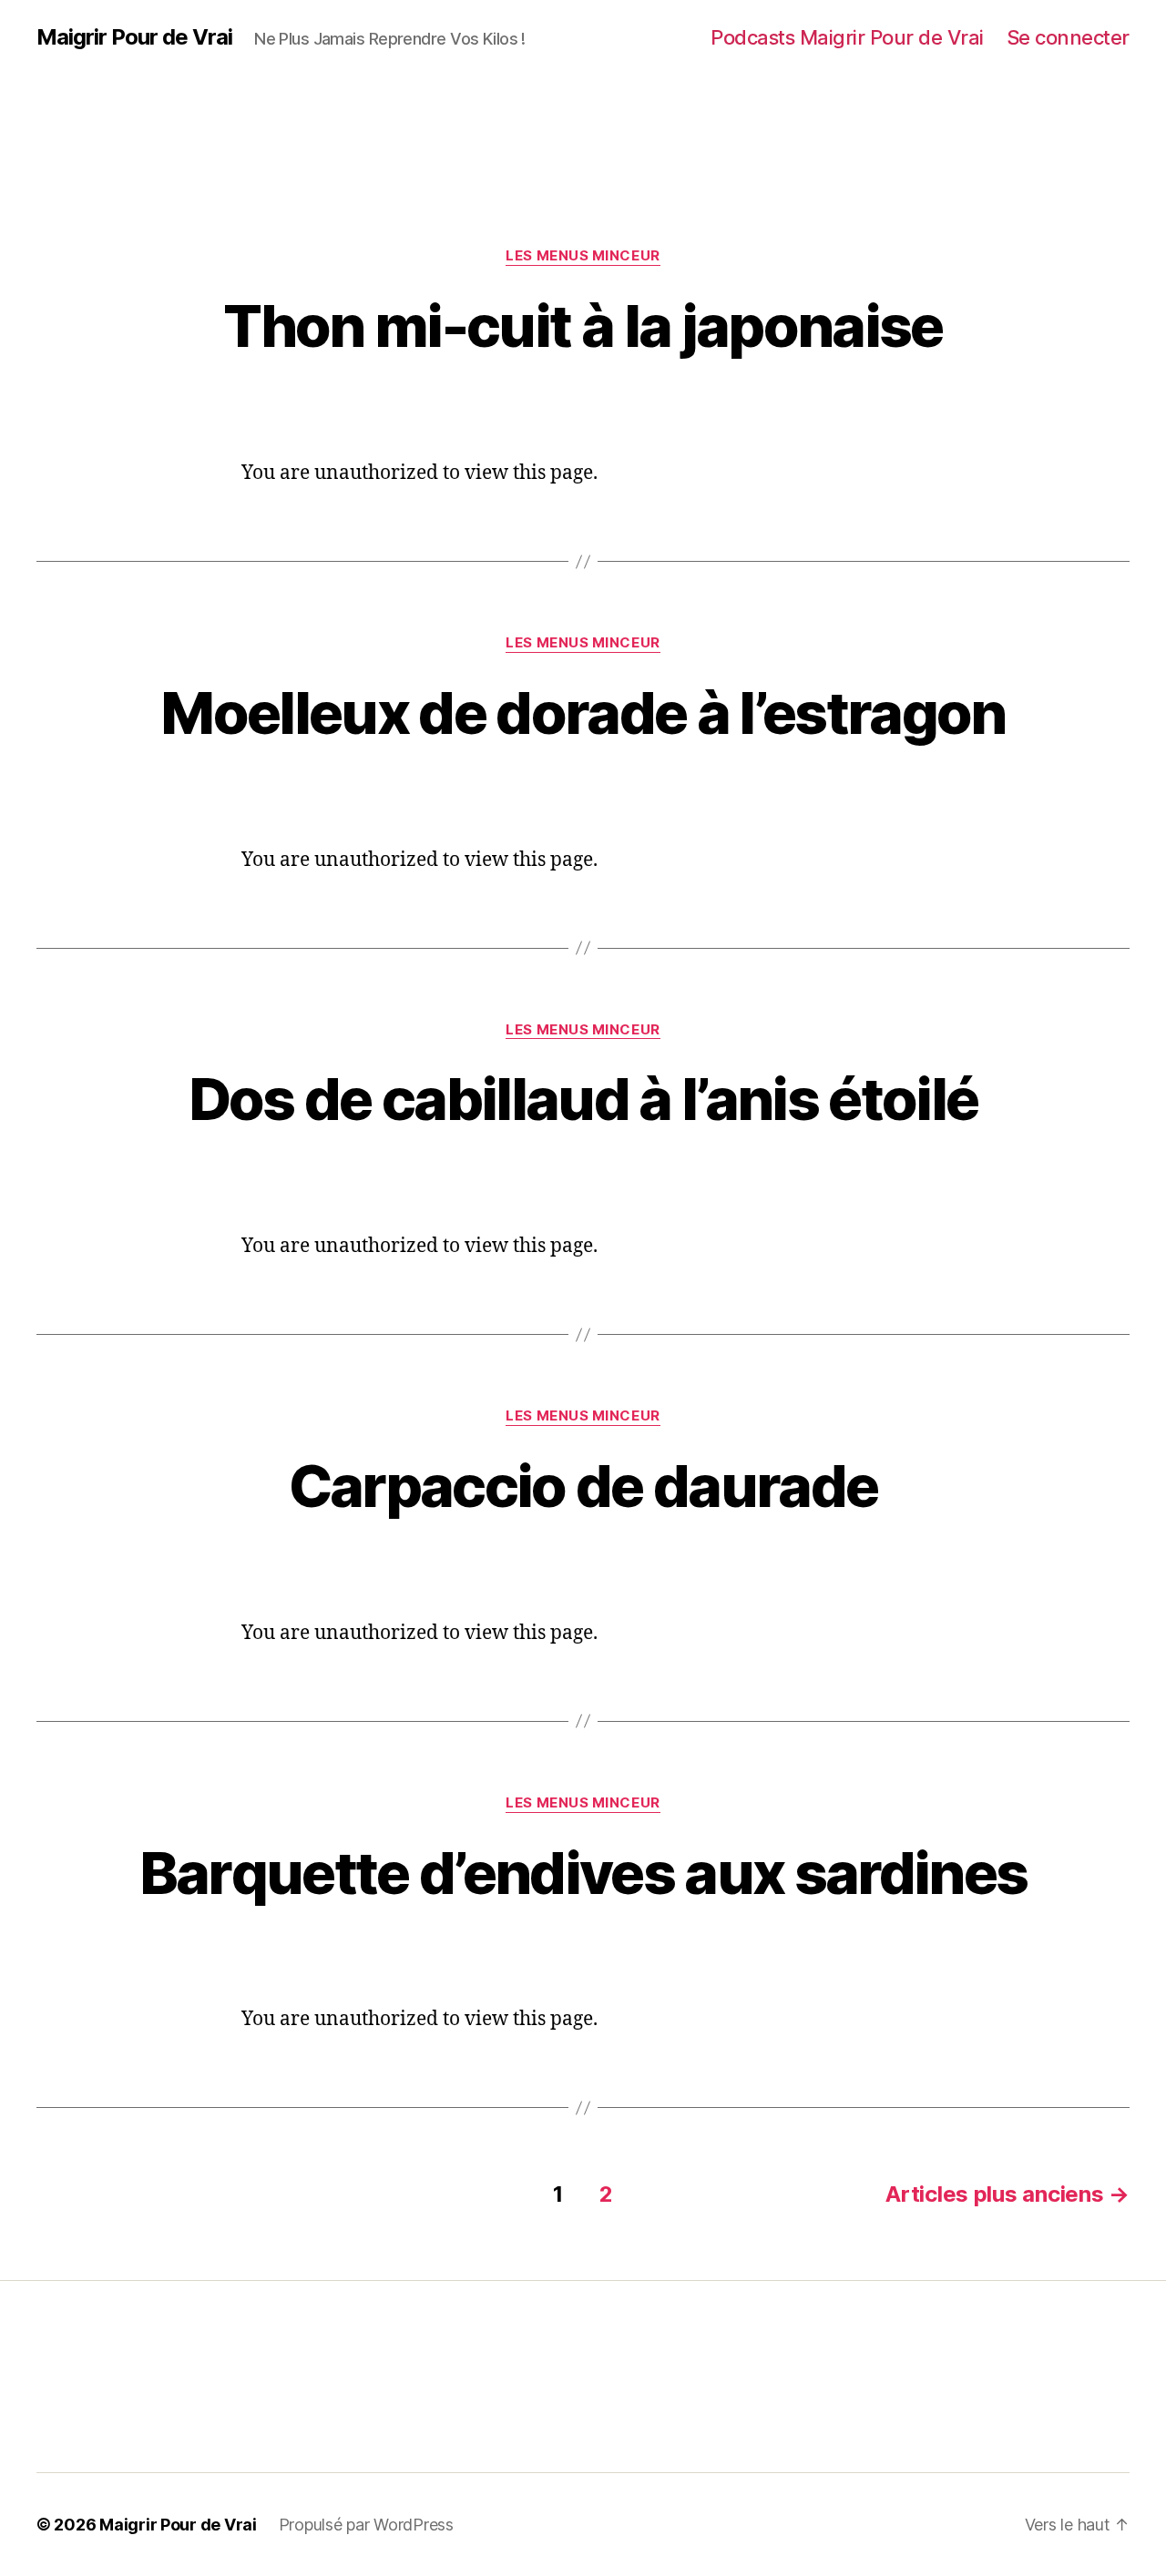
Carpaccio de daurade (583, 1486)
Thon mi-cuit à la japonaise (583, 326)
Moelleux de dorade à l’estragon (583, 713)
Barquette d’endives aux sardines (583, 1873)
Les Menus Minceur (583, 256)
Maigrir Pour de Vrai (134, 37)
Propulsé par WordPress (366, 2525)
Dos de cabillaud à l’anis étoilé (583, 1099)
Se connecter (1068, 37)
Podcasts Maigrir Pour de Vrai (847, 37)
